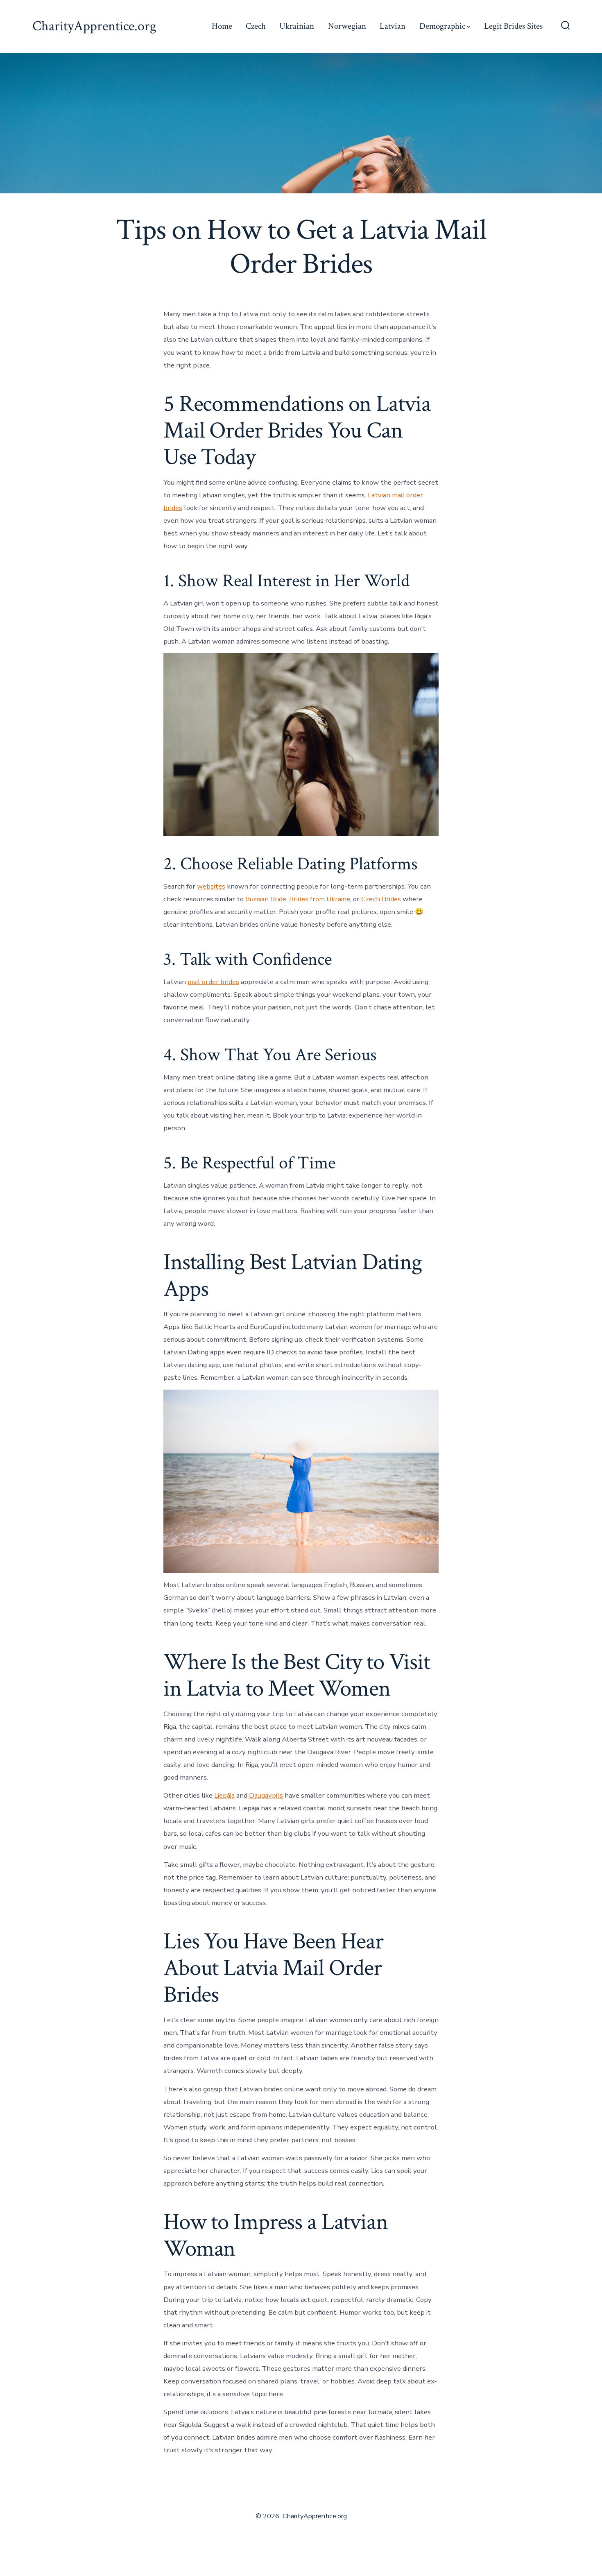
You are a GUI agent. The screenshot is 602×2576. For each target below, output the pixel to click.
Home (222, 26)
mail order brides (213, 982)
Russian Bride (266, 899)
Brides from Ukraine (320, 899)
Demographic (442, 26)
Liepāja (224, 1795)
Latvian (393, 26)
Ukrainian (297, 26)
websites (211, 886)
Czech (256, 26)
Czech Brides (381, 899)
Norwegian (347, 26)
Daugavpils (266, 1795)
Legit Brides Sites (513, 26)
